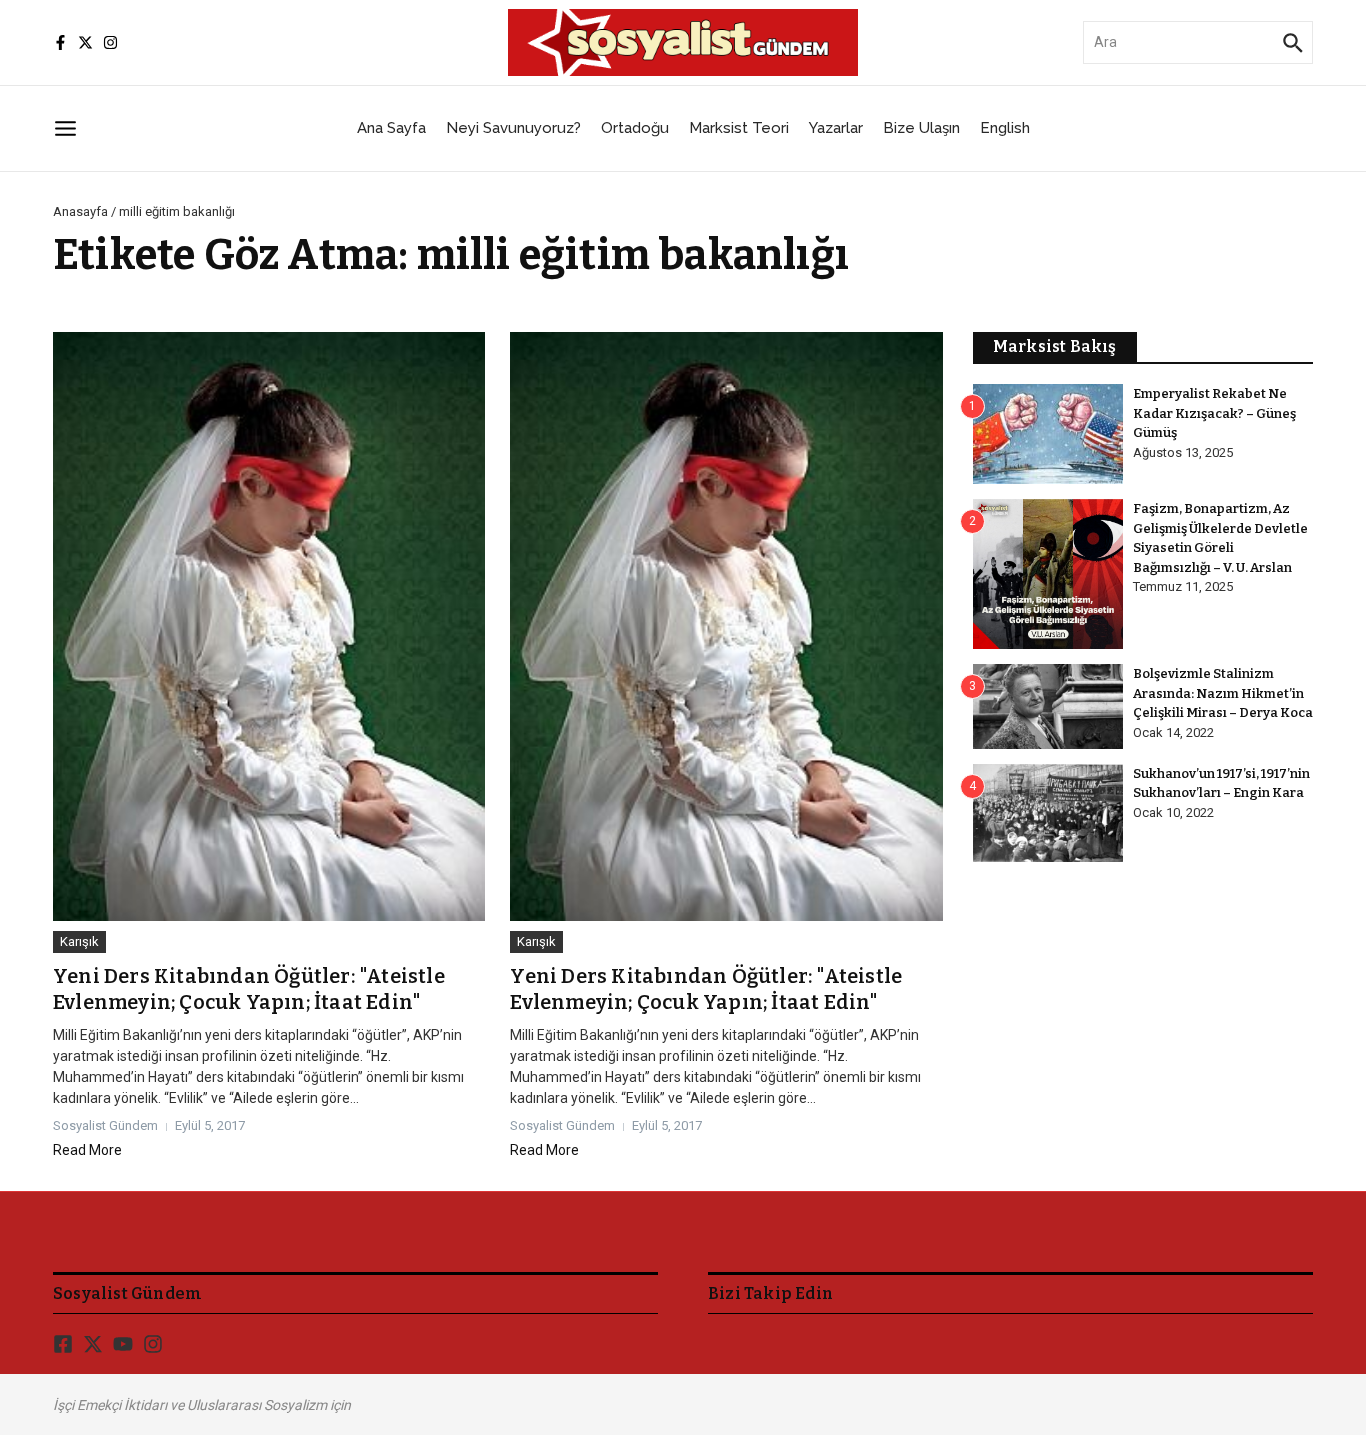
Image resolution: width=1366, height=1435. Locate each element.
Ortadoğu (635, 128)
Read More (87, 1150)
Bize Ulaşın (921, 128)
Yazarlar (836, 128)
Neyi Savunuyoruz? (513, 128)
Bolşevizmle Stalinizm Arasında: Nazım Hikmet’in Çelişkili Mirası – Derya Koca (1223, 693)
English (1005, 128)
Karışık (79, 941)
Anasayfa (80, 211)
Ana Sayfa (391, 128)
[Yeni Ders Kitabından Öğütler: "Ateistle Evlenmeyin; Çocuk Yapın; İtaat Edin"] (269, 627)
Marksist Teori (739, 128)
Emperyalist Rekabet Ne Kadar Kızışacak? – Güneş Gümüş (1214, 413)
